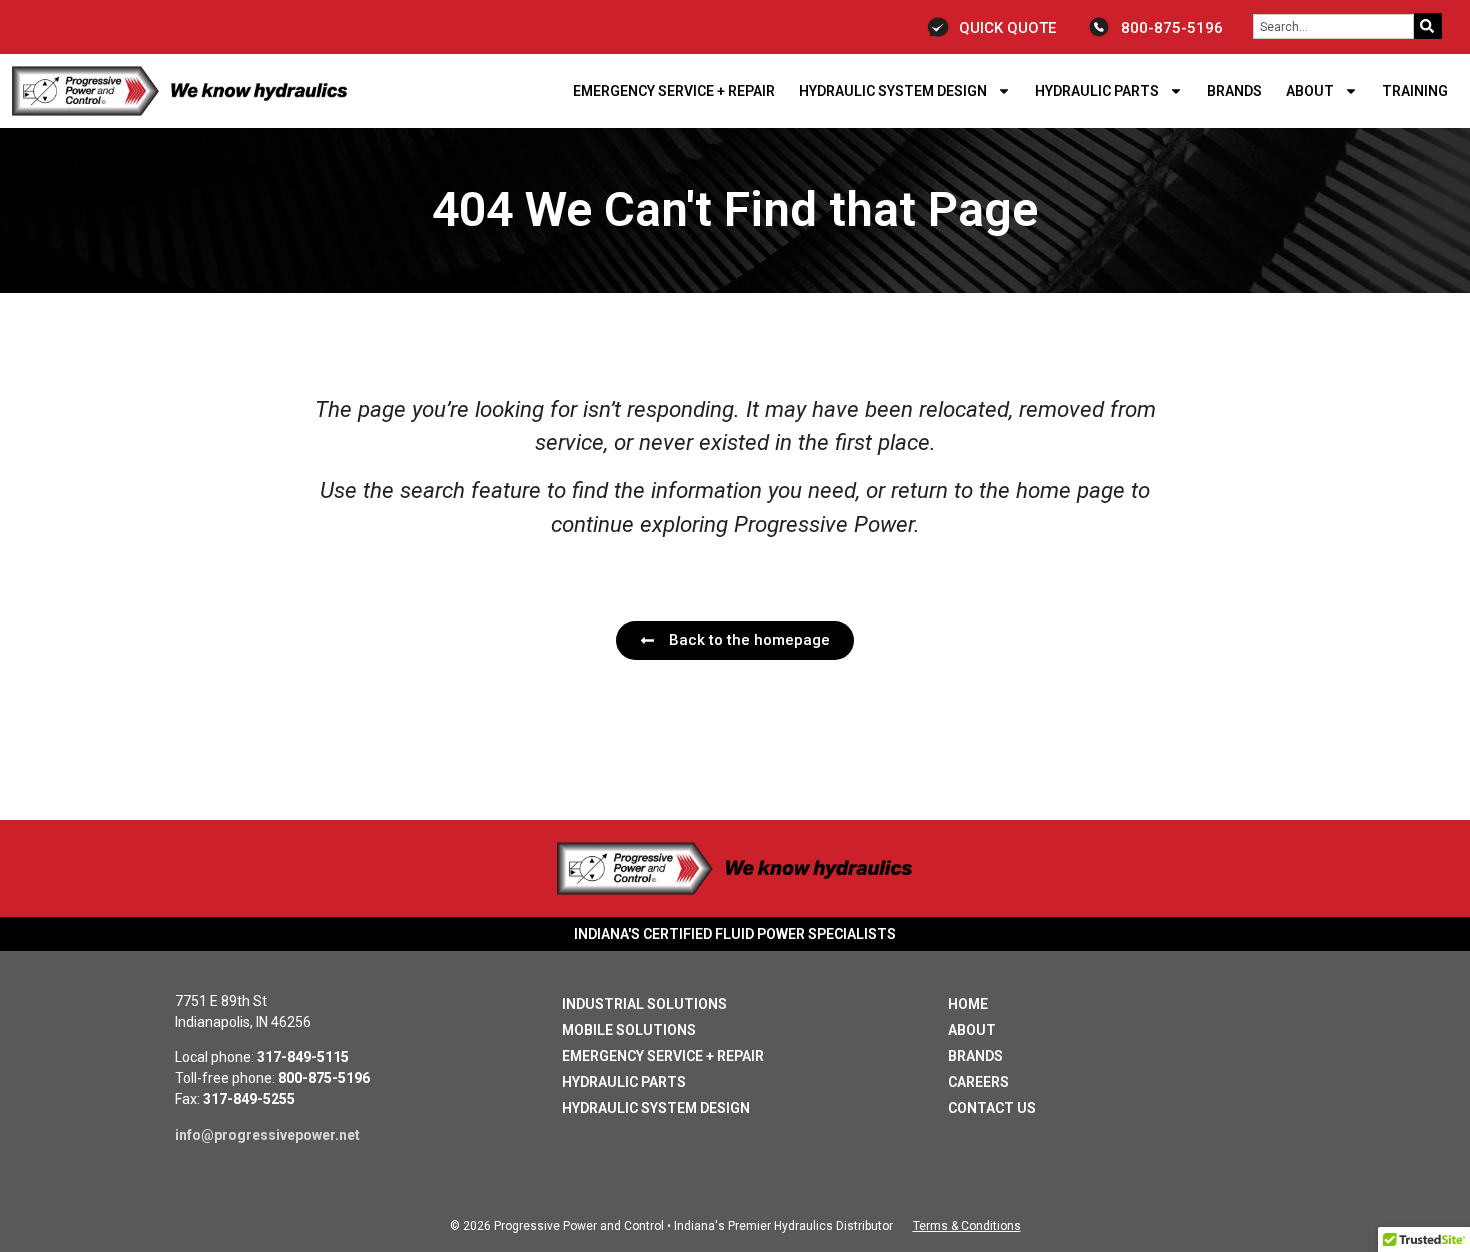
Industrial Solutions (644, 1004)
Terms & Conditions (967, 1226)
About (1310, 91)
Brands (1234, 91)
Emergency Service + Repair (674, 91)
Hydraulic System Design (893, 91)
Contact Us (992, 1108)
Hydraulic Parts (1097, 91)
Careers (978, 1082)
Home (968, 1004)
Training (1415, 91)
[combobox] (1333, 26)
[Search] (1428, 26)
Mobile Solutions (629, 1030)
